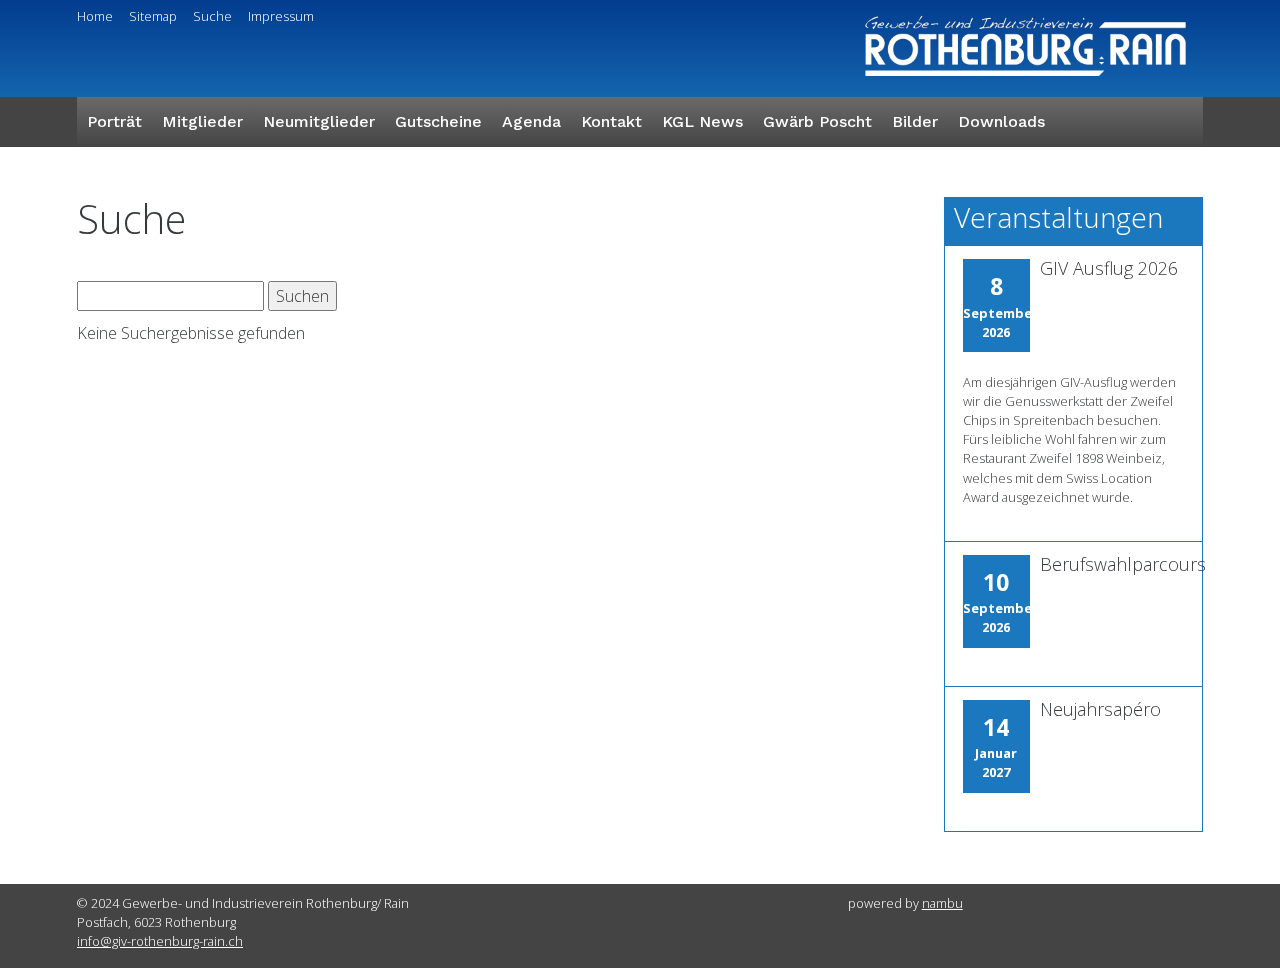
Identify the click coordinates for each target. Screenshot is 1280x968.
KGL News (702, 121)
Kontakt (611, 121)
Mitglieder (202, 121)
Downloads (1001, 121)
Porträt (114, 121)
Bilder (915, 121)
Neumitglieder (319, 121)
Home (95, 16)
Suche (212, 16)
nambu (942, 903)
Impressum (281, 16)
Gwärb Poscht (817, 121)
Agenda (531, 121)
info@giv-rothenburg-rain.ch (160, 941)
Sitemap (153, 16)
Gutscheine (438, 121)
